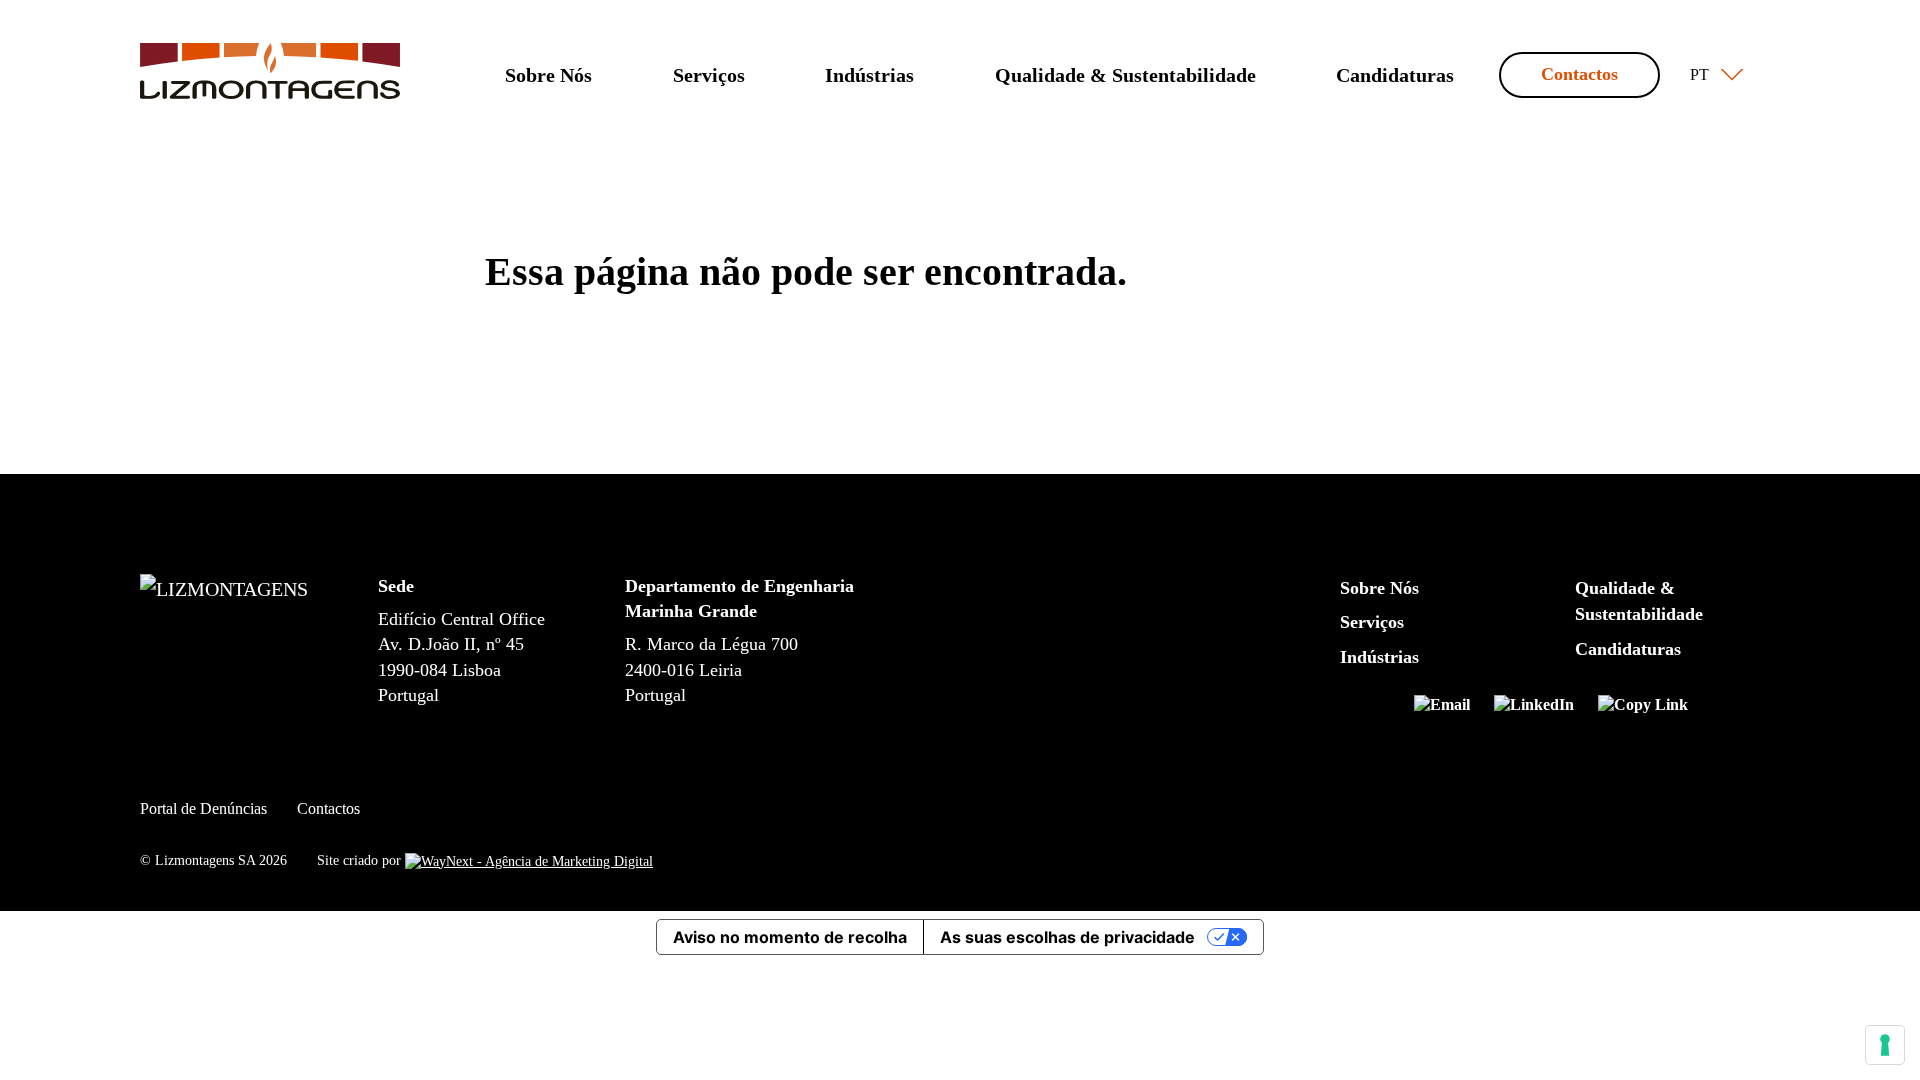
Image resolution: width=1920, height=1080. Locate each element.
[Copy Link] (1643, 708)
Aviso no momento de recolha (790, 937)
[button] (1712, 75)
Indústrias (869, 75)
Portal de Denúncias (203, 808)
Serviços (709, 75)
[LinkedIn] (1542, 708)
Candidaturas (1395, 75)
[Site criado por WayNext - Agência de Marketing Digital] (529, 860)
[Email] (1450, 708)
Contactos (1579, 74)
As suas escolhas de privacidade (1067, 937)
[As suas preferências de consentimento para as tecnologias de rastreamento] (1885, 1045)
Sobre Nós (548, 75)
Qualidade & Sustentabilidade (1125, 75)
